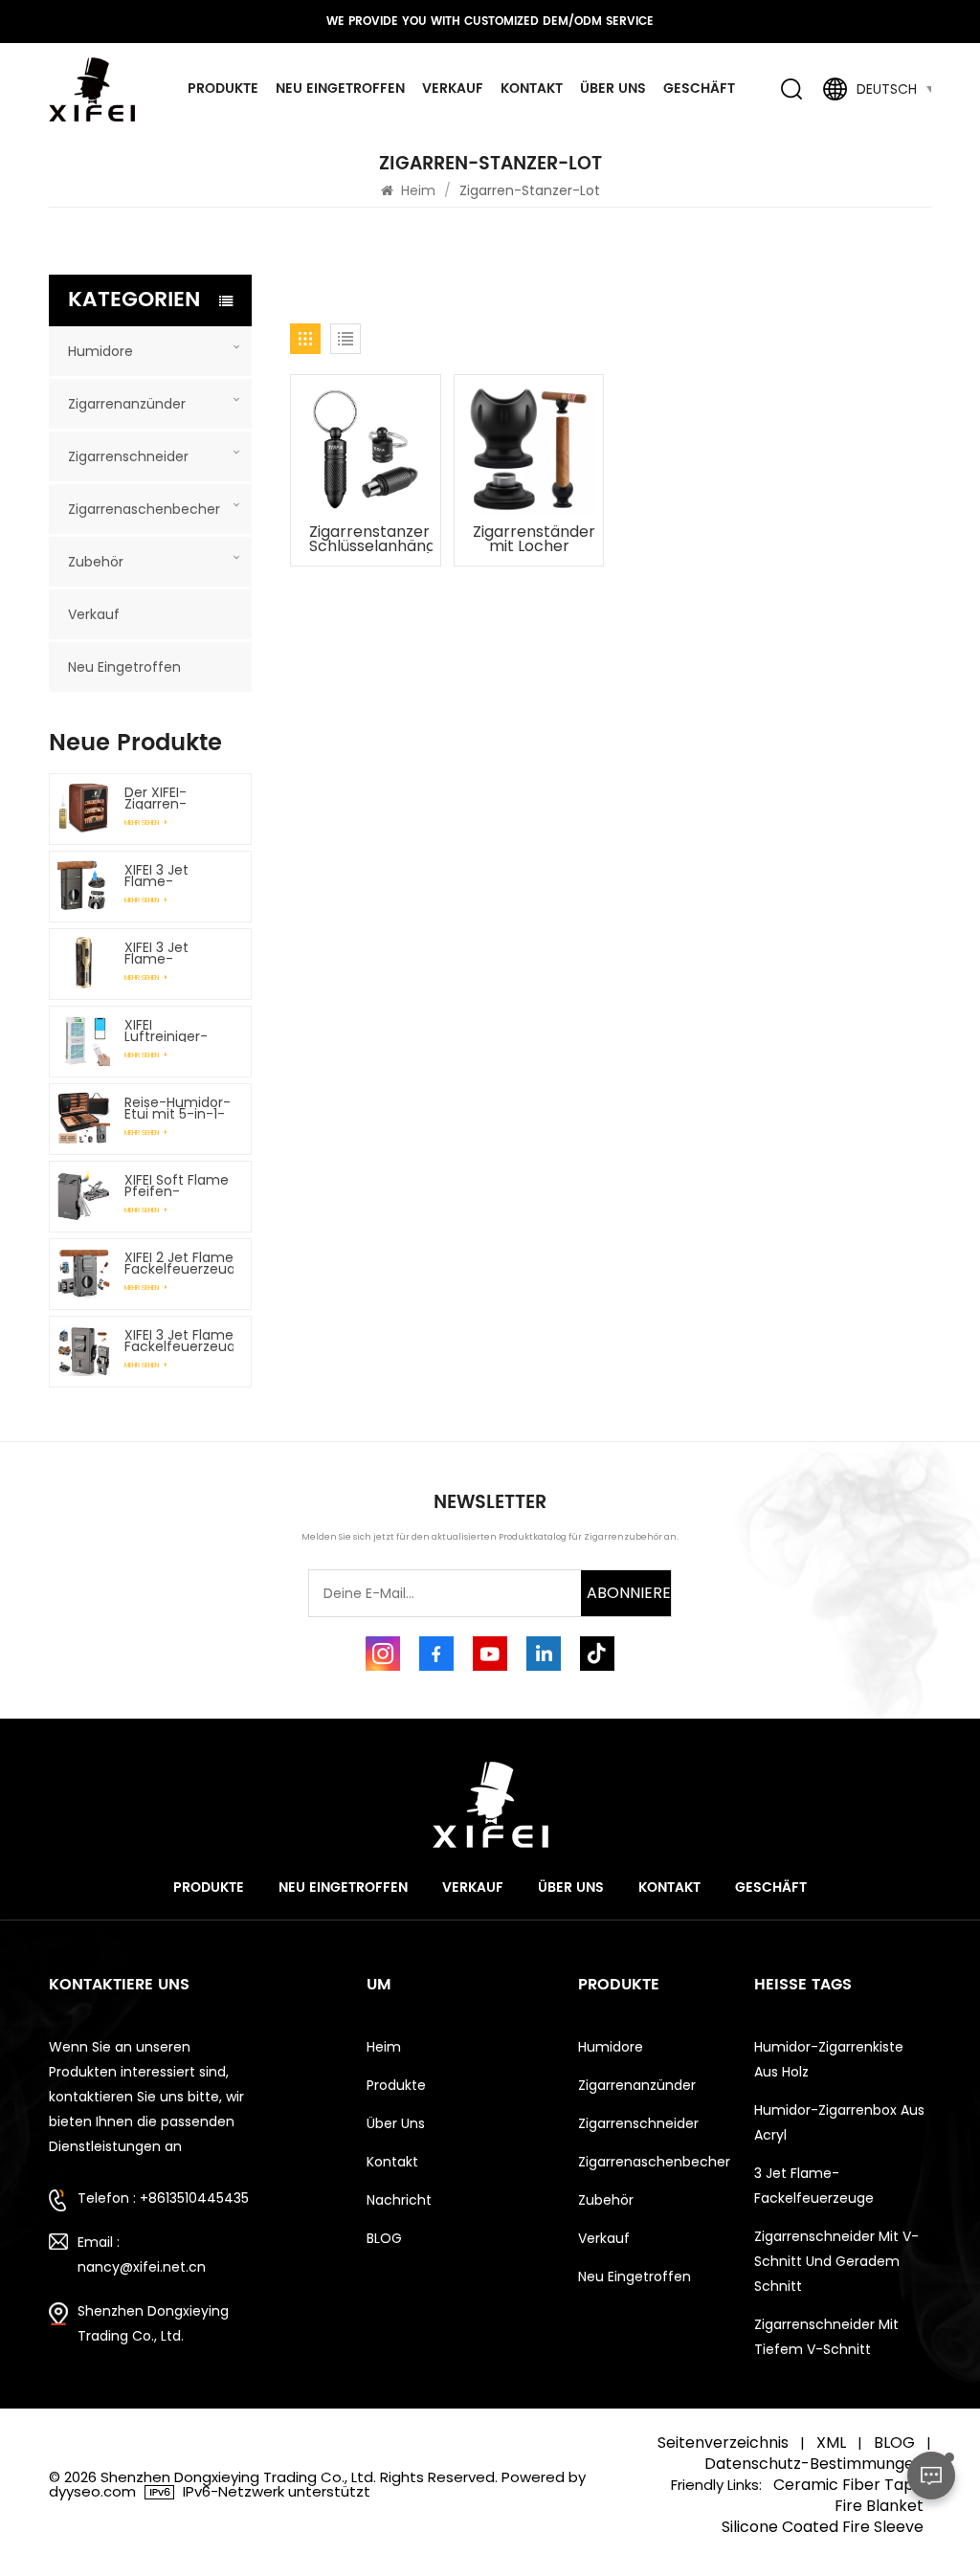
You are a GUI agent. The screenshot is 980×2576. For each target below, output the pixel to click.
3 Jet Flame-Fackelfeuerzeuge (814, 2186)
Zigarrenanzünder (127, 404)
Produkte (223, 89)
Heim (418, 190)
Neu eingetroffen (340, 89)
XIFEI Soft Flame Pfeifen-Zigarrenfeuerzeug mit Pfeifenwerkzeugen (179, 1186)
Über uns (613, 89)
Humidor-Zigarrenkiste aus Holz (829, 2059)
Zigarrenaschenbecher (144, 509)
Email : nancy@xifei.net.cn (142, 2254)
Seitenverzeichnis (723, 2443)
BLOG (384, 2238)
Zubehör (96, 562)
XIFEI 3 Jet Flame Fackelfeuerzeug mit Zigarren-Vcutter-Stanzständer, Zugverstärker (179, 1341)
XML (831, 2443)
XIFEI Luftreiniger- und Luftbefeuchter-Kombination (179, 1031)
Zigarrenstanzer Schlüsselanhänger (370, 539)
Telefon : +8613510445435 (163, 2198)
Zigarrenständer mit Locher (534, 539)
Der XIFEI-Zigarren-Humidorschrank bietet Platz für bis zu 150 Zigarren (179, 798)
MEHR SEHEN (143, 822)
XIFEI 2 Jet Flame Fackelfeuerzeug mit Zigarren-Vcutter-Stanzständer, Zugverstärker (179, 1263)
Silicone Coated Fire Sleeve (823, 2527)
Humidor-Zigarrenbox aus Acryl (839, 2122)
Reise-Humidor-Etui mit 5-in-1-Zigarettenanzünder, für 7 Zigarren (179, 1108)
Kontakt (532, 89)
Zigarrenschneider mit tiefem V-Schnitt (826, 2337)
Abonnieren (629, 1593)
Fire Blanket (879, 2506)
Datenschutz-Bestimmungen (814, 2464)
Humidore (100, 351)
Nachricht (399, 2200)
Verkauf (453, 89)
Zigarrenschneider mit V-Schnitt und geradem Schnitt (836, 2261)
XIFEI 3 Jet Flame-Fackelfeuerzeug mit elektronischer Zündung (179, 953)
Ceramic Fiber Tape (848, 2485)
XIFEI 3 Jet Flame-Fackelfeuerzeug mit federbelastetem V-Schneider (179, 876)
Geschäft (699, 89)
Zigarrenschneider (128, 456)
